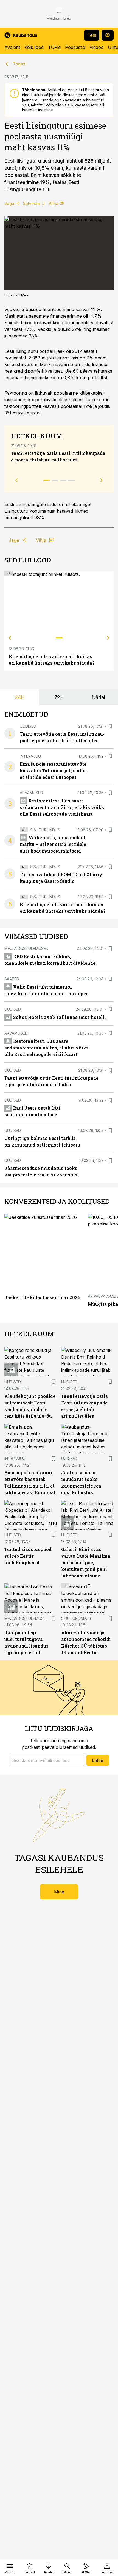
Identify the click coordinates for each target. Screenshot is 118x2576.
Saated (12, 979)
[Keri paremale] (108, 638)
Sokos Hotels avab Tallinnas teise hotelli (60, 1017)
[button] (46, 1760)
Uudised (28, 726)
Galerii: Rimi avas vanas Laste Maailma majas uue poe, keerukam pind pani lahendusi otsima (86, 1562)
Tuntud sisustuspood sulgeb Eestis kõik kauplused (28, 1556)
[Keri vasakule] (10, 638)
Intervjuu (30, 756)
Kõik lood (34, 47)
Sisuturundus (45, 830)
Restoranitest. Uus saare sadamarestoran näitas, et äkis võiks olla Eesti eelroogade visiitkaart (62, 807)
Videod (96, 47)
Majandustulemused (26, 948)
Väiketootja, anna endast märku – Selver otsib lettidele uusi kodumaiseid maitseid (53, 844)
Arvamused (31, 793)
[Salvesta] (110, 726)
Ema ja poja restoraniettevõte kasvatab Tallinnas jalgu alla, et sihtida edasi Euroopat (53, 770)
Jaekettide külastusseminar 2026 (42, 1297)
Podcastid (75, 47)
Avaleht (12, 47)
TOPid (54, 47)
